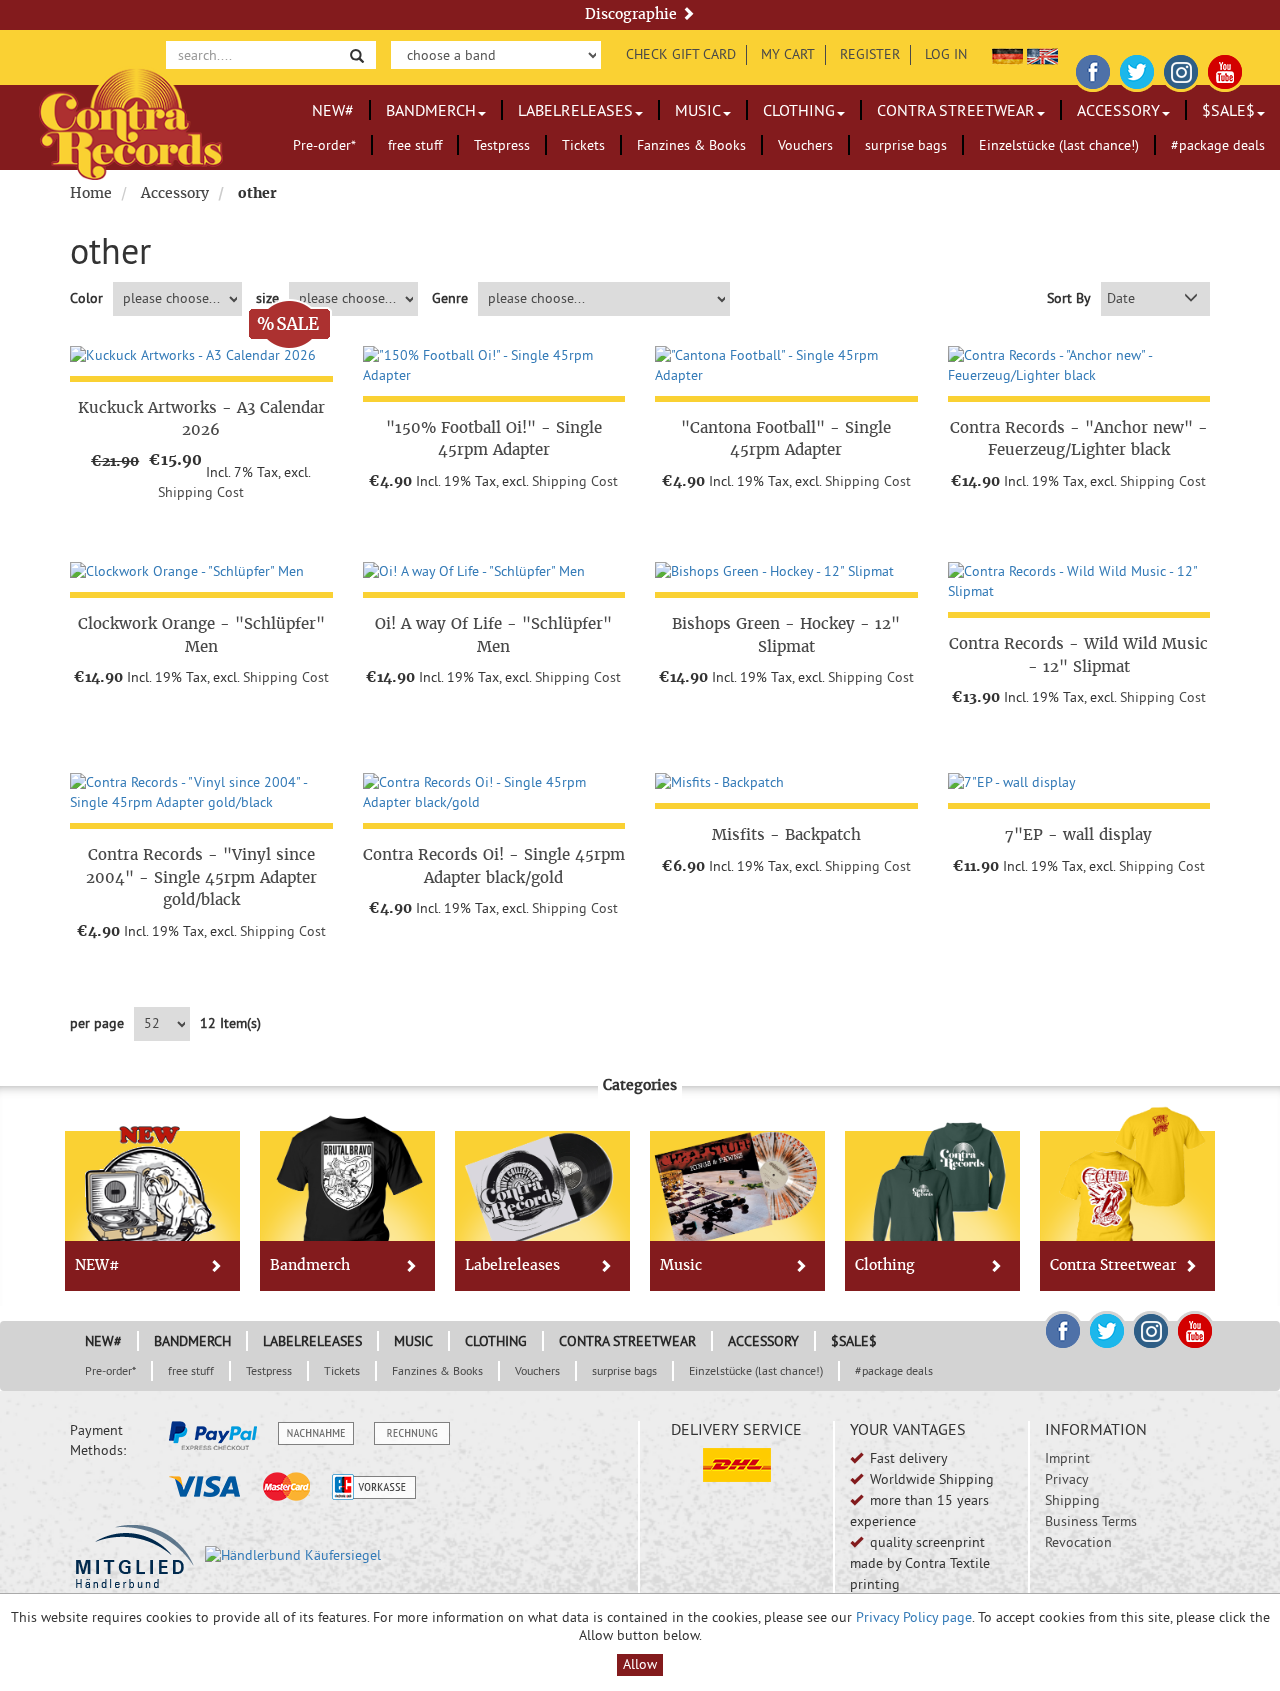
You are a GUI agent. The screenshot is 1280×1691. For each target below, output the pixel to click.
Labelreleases (575, 110)
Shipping (1072, 1500)
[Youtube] (1225, 69)
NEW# (333, 110)
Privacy (1067, 1479)
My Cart (788, 54)
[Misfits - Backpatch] (786, 783)
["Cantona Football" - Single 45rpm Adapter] (786, 366)
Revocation (1078, 1542)
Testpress (502, 145)
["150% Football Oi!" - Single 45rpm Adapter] (494, 366)
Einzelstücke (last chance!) (1059, 145)
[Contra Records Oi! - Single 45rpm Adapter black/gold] (494, 793)
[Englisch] (1042, 54)
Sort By (1069, 298)
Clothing (799, 110)
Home (91, 193)
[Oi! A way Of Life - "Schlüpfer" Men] (494, 572)
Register (870, 54)
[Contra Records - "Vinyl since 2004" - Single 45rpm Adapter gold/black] (201, 793)
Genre (450, 298)
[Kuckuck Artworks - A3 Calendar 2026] (201, 356)
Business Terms (1091, 1521)
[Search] (357, 54)
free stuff (415, 145)
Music (698, 110)
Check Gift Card (681, 54)
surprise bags (906, 145)
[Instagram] (1181, 69)
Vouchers (805, 145)
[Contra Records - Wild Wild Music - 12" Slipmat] (1079, 582)
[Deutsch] (1007, 54)
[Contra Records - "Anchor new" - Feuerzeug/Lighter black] (1079, 366)
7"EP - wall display (1078, 834)
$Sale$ (1228, 110)
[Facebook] (1093, 69)
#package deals (1218, 145)
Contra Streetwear (956, 110)
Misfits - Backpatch (786, 834)
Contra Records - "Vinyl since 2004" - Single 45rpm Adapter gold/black (201, 877)
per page (97, 1023)
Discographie (633, 14)
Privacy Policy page (914, 1617)
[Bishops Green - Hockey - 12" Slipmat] (786, 572)
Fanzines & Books (691, 145)
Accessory (1118, 110)
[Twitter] (1137, 69)
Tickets (583, 145)
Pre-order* (324, 145)
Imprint (1067, 1458)
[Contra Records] (130, 122)
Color (86, 298)
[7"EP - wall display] (1079, 783)
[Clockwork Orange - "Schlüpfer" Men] (201, 572)
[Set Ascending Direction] (1191, 299)
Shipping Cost (201, 492)
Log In (946, 54)
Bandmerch (431, 110)
